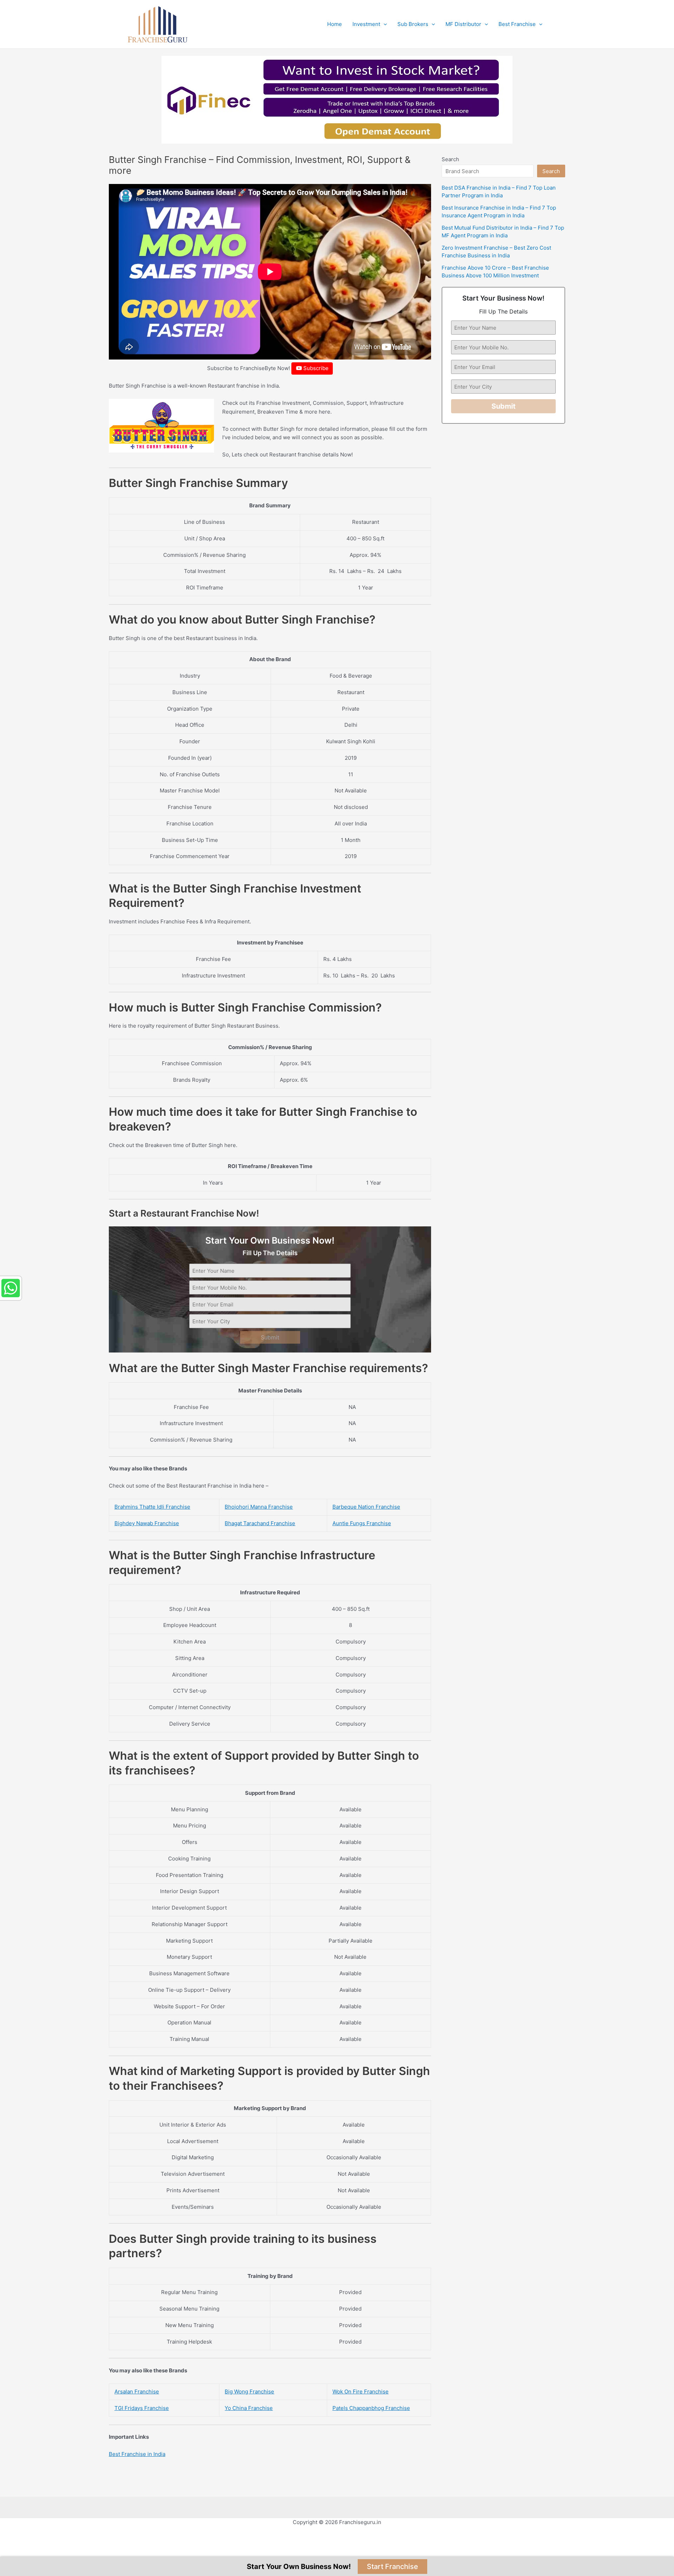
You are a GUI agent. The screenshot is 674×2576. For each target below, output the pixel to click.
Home (335, 24)
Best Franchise (517, 24)
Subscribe (315, 368)
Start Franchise (392, 2567)
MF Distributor (463, 24)
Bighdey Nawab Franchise (147, 1523)
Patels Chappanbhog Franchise (371, 2408)
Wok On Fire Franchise (361, 2391)
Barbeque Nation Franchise (366, 1507)
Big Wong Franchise (249, 2391)
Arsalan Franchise (137, 2391)
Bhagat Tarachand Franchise (260, 1523)
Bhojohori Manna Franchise (259, 1507)
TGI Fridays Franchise (142, 2408)
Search (450, 159)
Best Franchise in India (137, 2454)
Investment (366, 24)
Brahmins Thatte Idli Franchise (152, 1507)
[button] (384, 24)
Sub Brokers (413, 24)
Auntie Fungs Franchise (362, 1523)
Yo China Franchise (249, 2408)
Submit (270, 1337)
